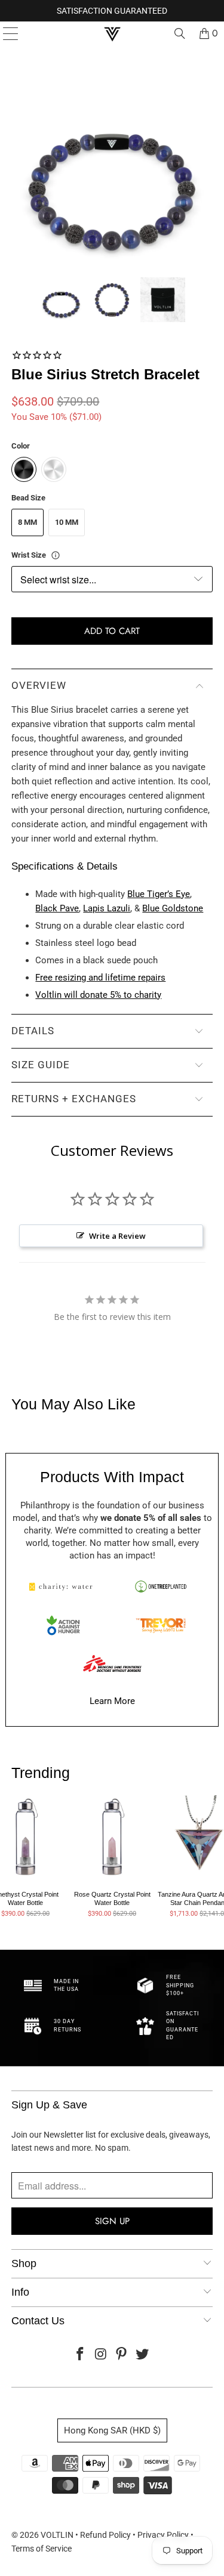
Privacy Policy (163, 2535)
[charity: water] (63, 1587)
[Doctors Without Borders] (112, 1663)
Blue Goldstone (173, 908)
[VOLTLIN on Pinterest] (122, 2355)
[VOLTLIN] (112, 33)
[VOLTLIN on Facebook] (81, 2355)
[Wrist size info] (56, 555)
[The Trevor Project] (161, 1625)
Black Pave (57, 908)
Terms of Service (42, 2549)
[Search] (180, 33)
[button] (61, 300)
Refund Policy (105, 2535)
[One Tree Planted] (161, 1587)
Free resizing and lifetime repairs (100, 978)
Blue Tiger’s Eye (159, 894)
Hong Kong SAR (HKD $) (112, 2430)
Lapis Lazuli (107, 908)
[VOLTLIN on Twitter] (143, 2355)
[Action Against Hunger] (63, 1625)
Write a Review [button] (117, 1236)
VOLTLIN (57, 2535)
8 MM (27, 522)
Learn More (112, 1701)
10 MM (67, 522)
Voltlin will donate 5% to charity (98, 995)
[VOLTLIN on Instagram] (101, 2355)
